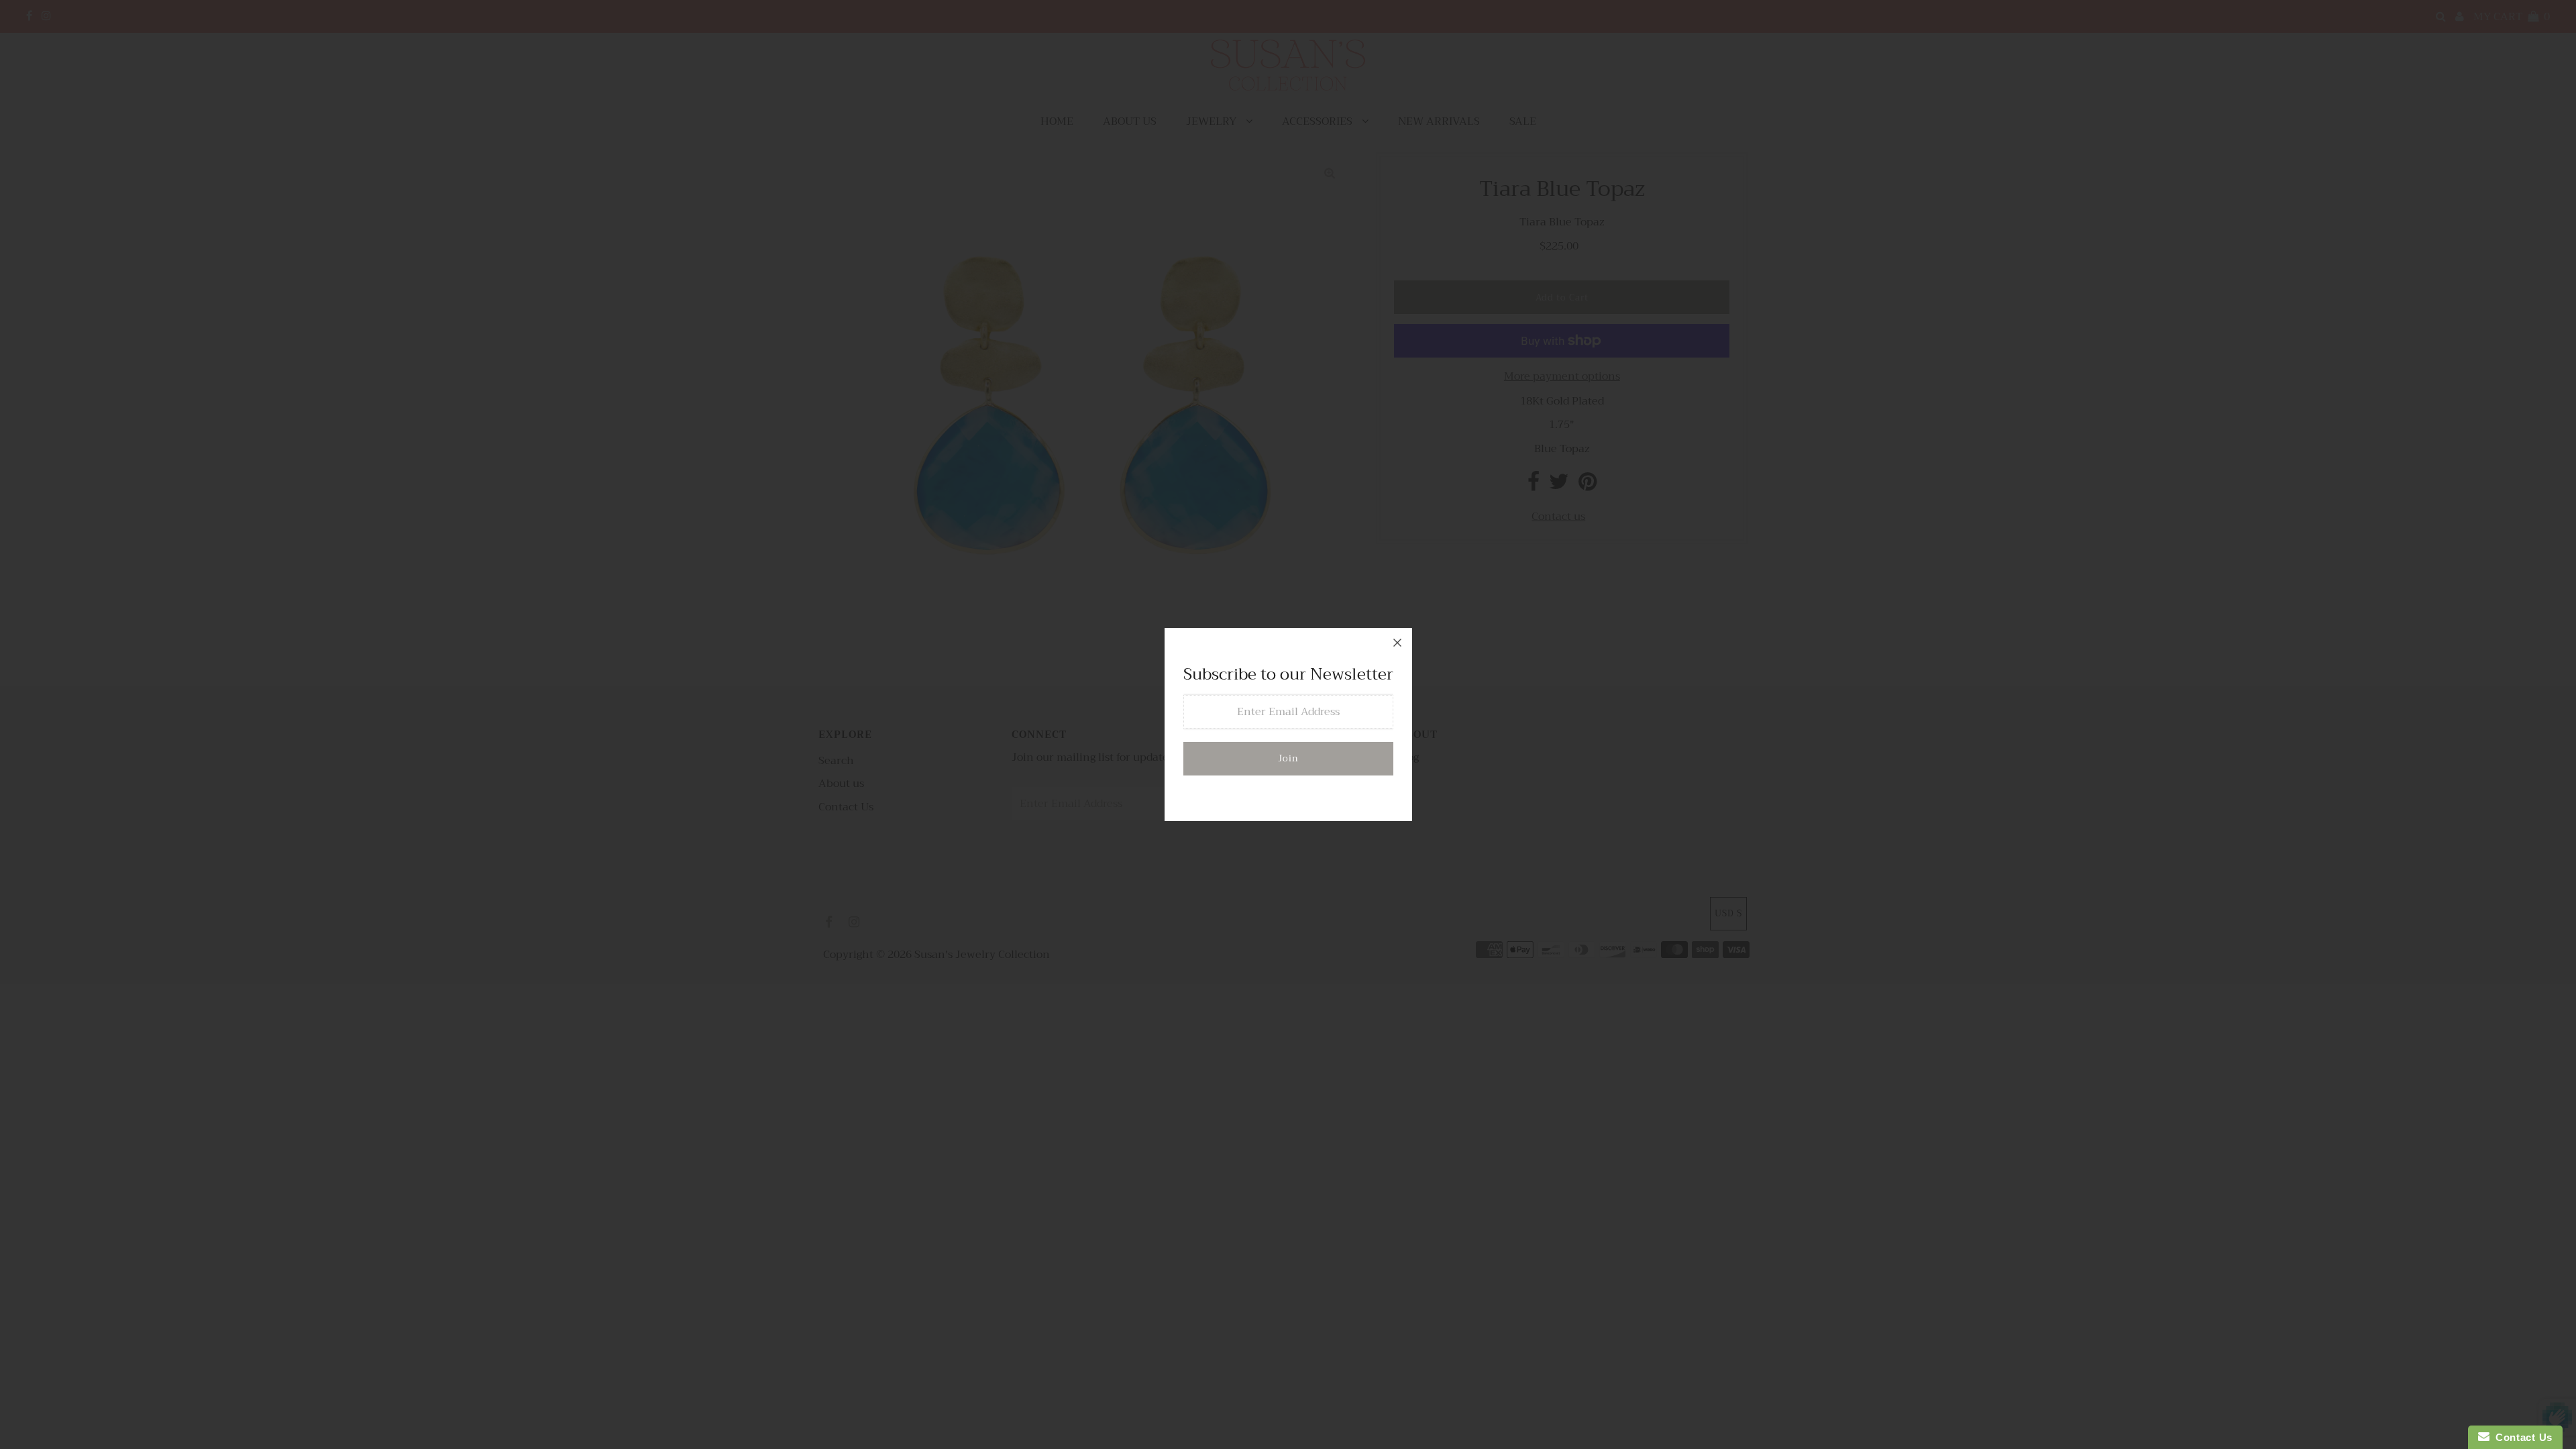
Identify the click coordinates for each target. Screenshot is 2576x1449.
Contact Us (2521, 1437)
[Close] (1397, 643)
